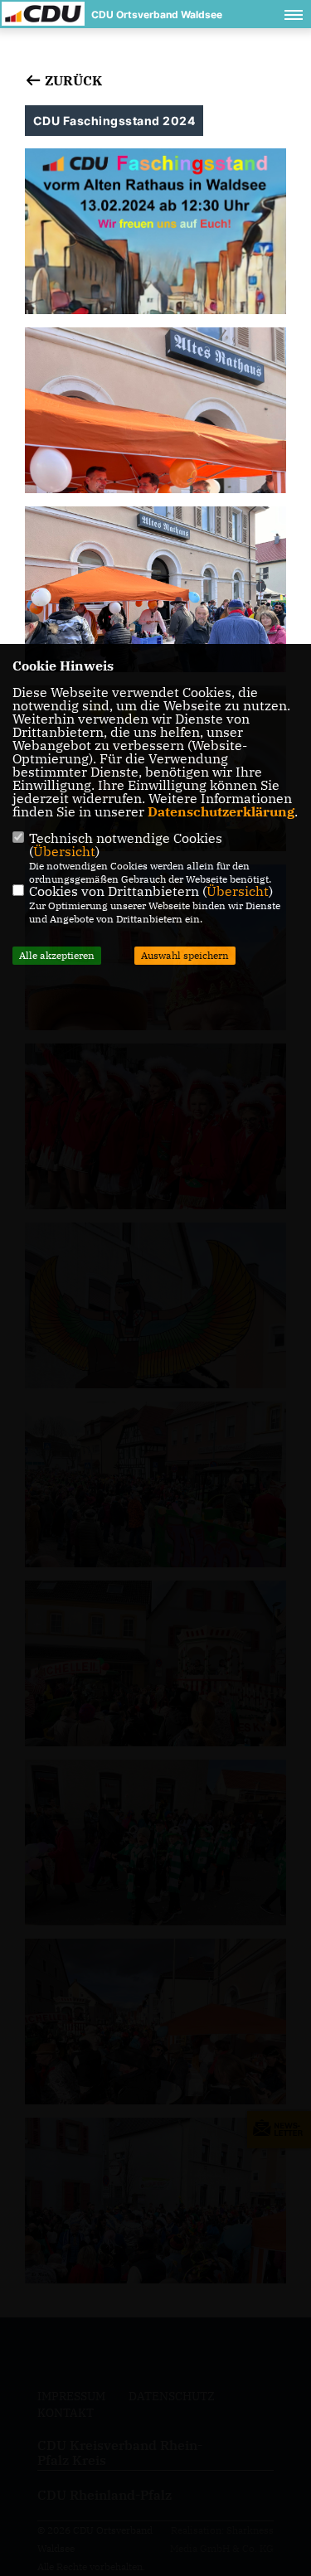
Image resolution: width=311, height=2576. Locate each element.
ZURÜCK (72, 80)
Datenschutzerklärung (221, 811)
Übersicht (64, 851)
